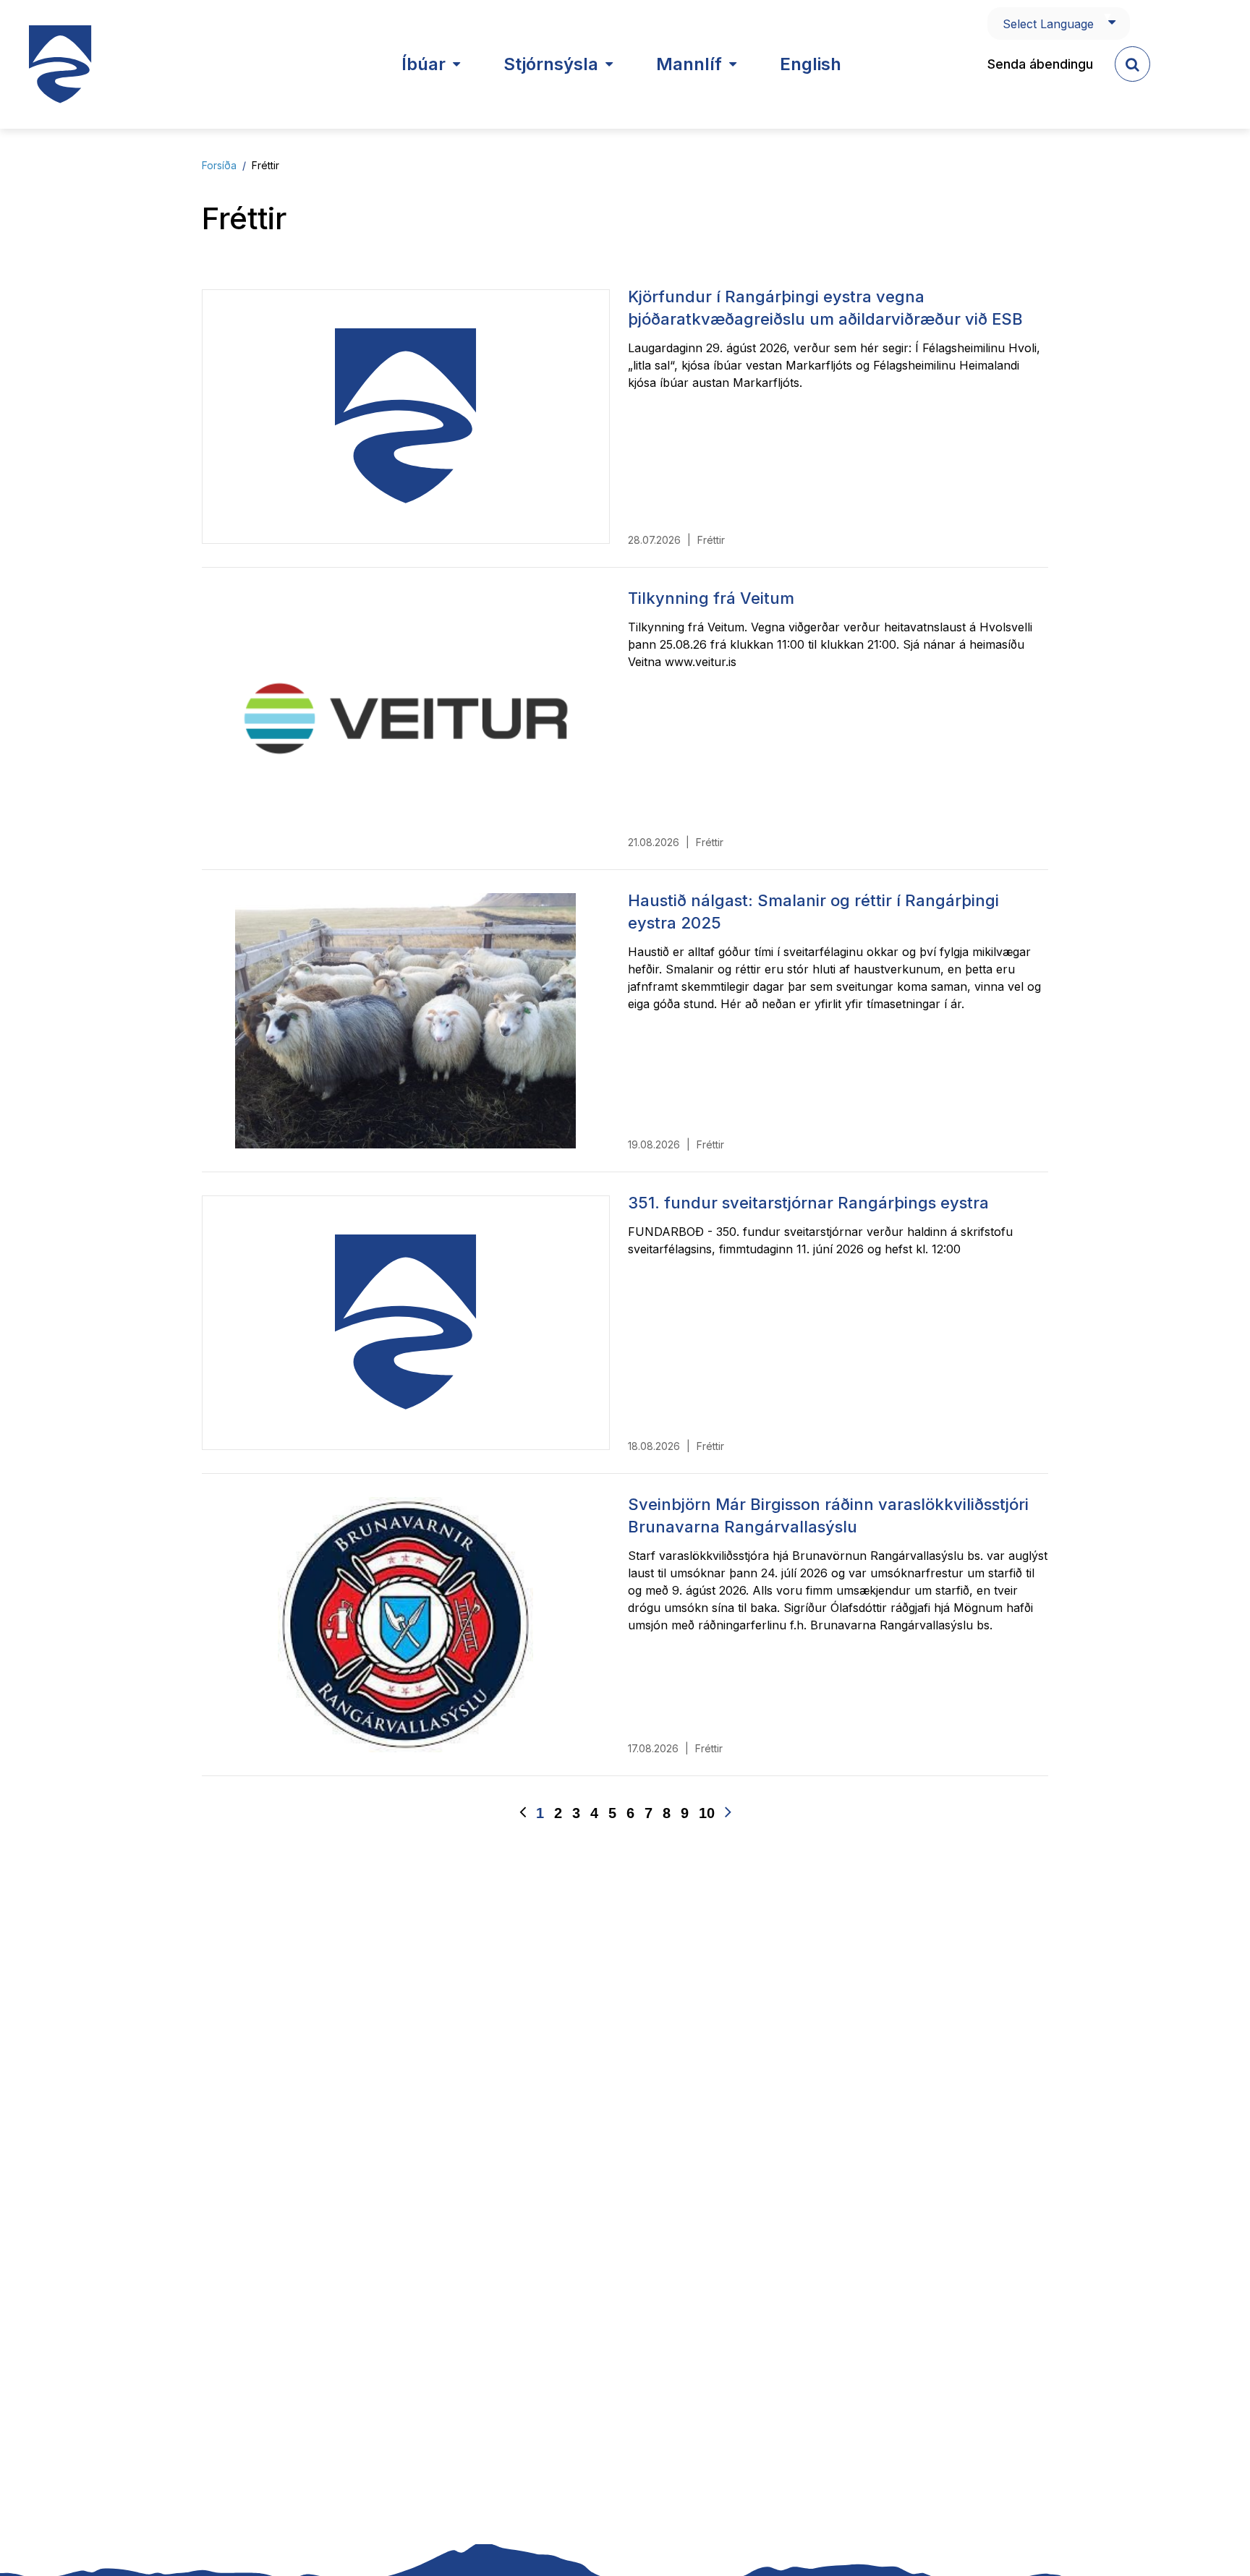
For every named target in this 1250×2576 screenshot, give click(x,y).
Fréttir (265, 165)
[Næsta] (728, 1813)
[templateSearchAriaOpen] (1132, 64)
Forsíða (219, 165)
